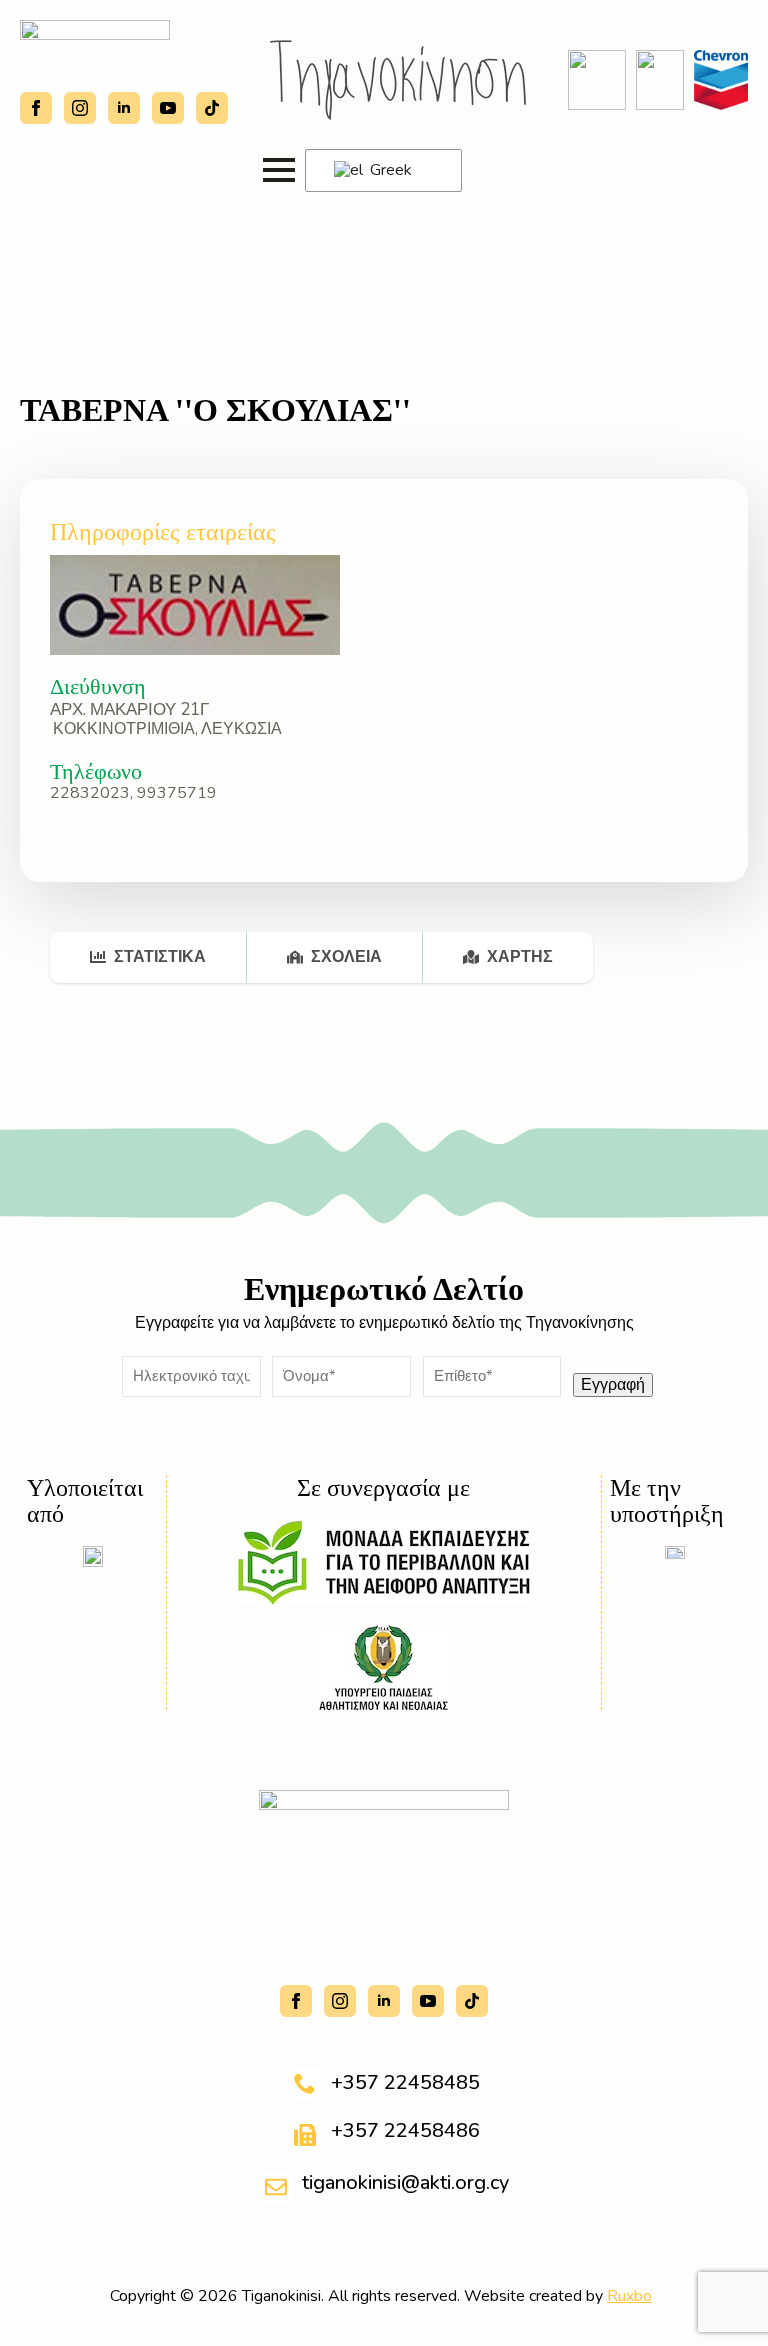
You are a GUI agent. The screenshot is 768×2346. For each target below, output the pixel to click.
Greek (389, 170)
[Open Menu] (279, 170)
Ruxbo (629, 2296)
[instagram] (80, 108)
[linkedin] (124, 108)
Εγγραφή (613, 1385)
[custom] (212, 108)
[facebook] (36, 108)
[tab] (148, 957)
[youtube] (168, 108)
